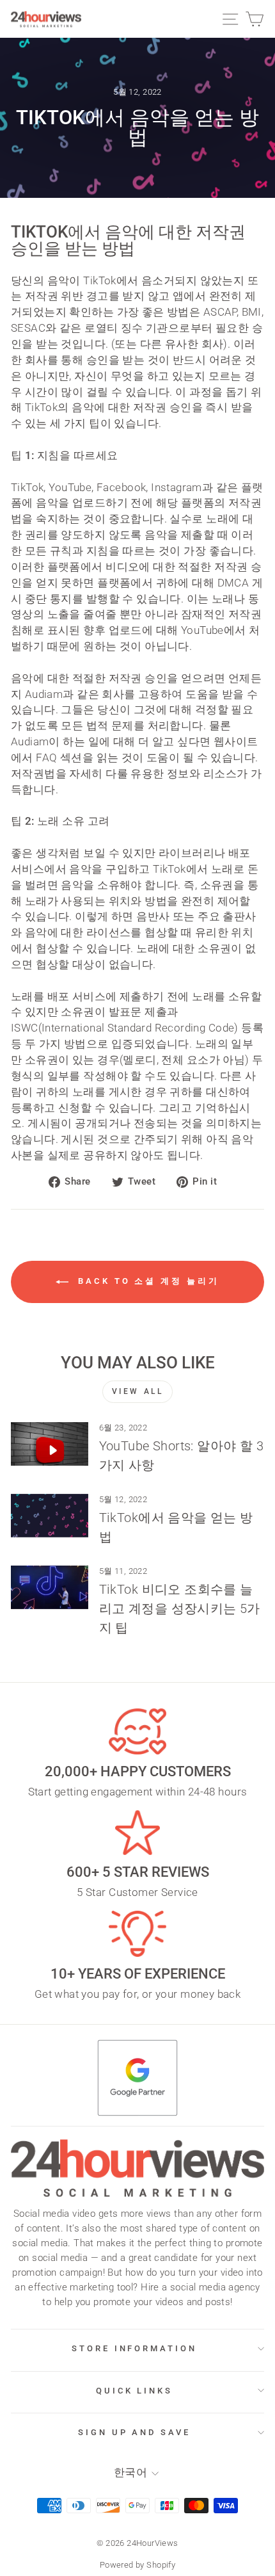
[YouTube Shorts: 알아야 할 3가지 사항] (50, 1444)
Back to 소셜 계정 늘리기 (146, 1281)
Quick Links (135, 2391)
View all (138, 1391)
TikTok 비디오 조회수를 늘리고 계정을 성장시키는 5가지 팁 (180, 1608)
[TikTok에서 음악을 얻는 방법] (50, 1516)
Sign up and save (135, 2432)
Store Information (135, 2348)
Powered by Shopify (137, 2565)
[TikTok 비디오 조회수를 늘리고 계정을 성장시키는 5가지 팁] (50, 1587)
